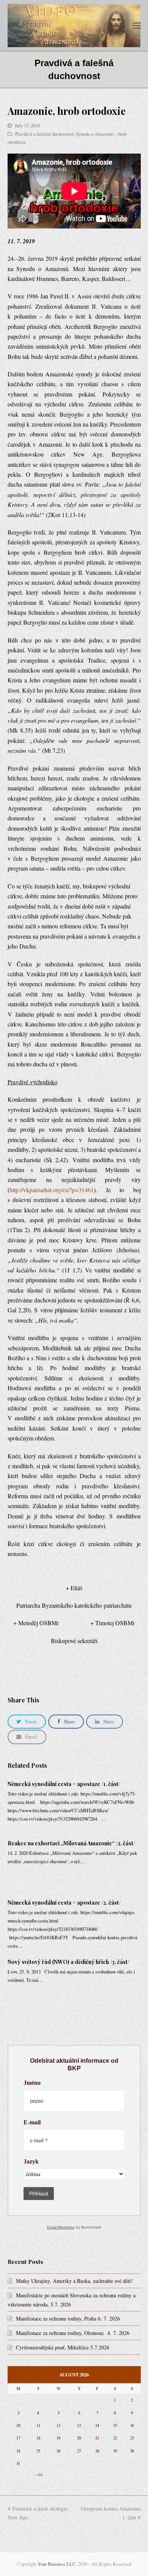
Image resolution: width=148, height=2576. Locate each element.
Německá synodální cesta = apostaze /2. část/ (64, 1903)
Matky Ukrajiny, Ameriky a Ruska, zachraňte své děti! (74, 2281)
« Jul (39, 2474)
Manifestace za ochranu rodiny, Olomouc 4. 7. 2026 (73, 2333)
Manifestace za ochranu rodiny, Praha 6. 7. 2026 (68, 2318)
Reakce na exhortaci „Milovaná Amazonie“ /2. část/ (71, 1843)
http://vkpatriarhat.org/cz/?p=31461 (52, 1190)
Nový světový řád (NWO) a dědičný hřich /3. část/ (68, 1962)
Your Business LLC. (57, 2564)
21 (97, 2438)
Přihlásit (39, 2194)
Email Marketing (61, 2227)
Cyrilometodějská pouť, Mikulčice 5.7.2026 (63, 2347)
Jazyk (31, 2162)
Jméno (32, 2083)
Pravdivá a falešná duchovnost (44, 134)
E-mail (32, 2122)
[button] (137, 25)
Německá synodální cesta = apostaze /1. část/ (64, 1784)
